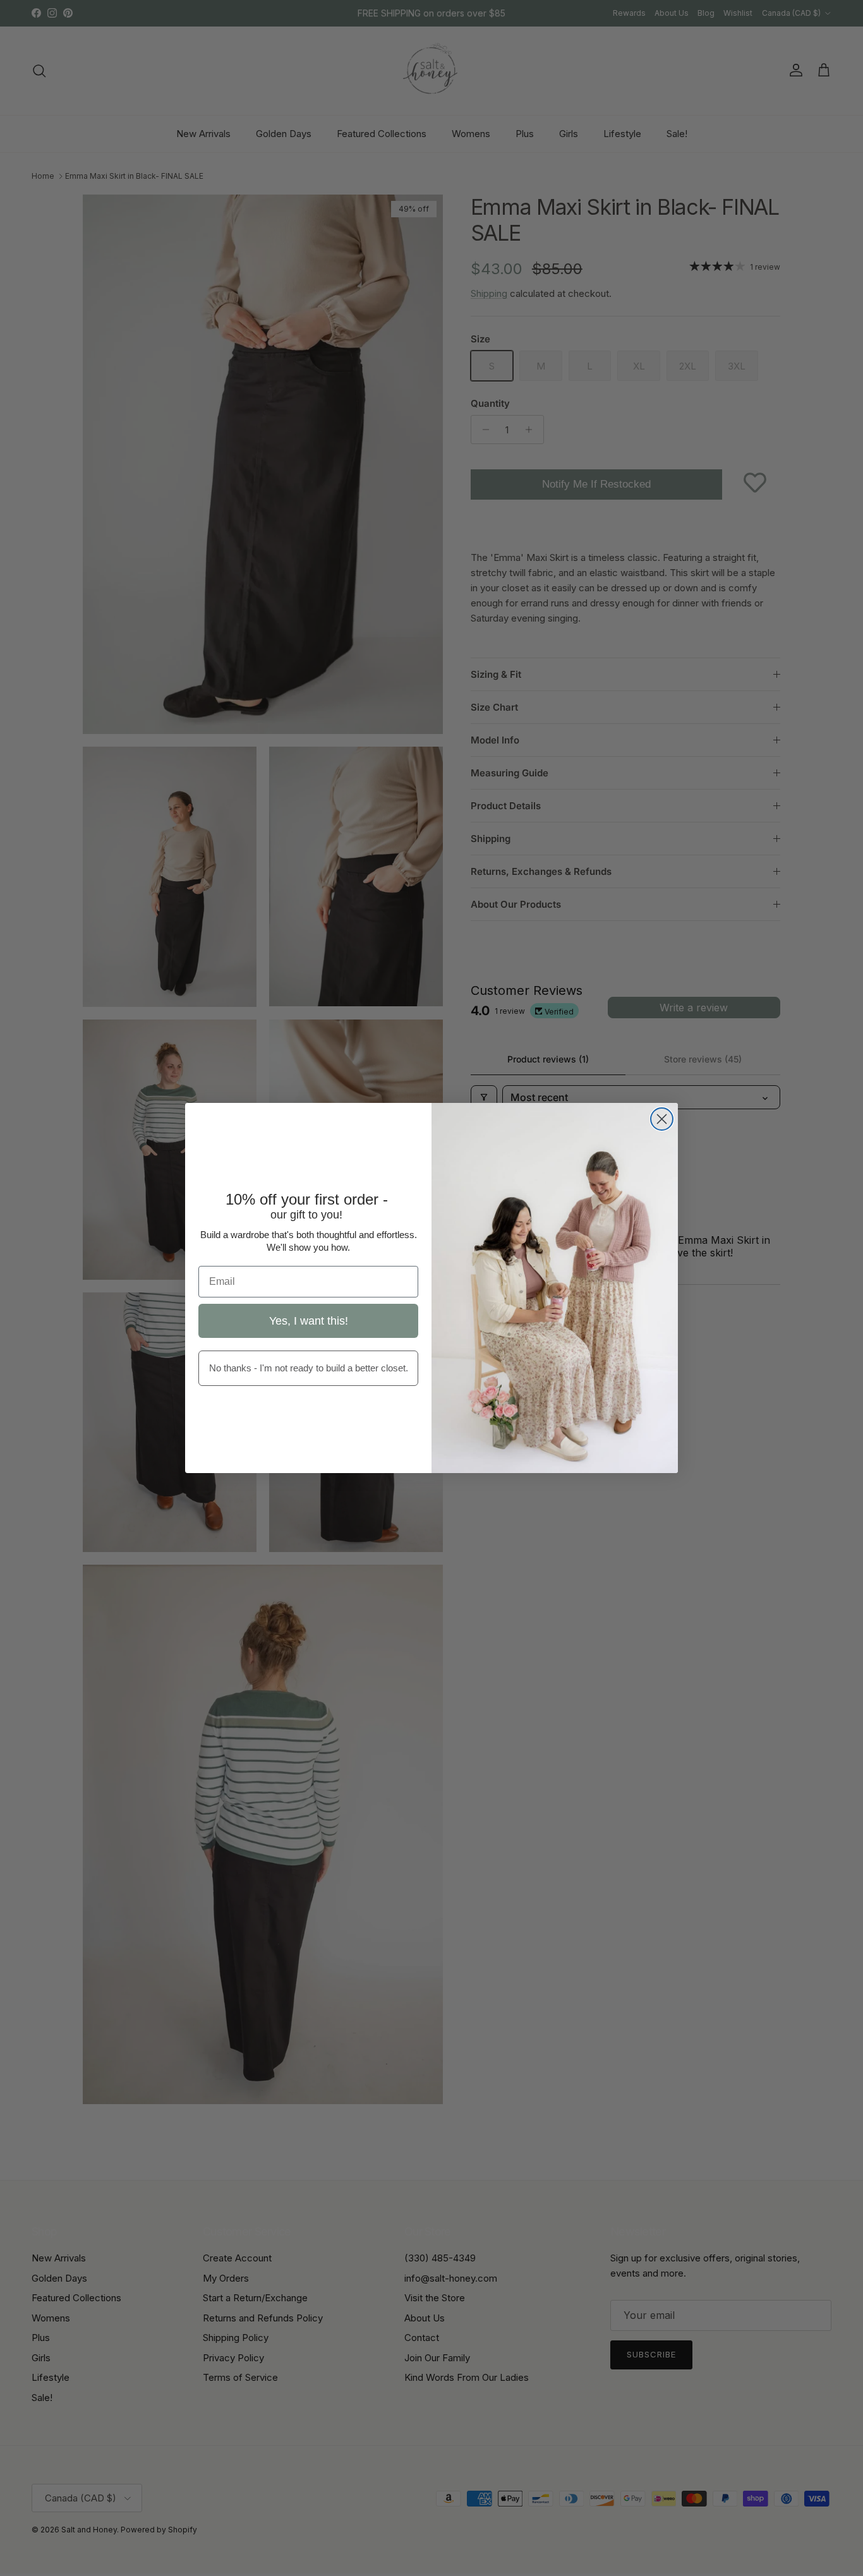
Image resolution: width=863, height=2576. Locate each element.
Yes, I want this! (309, 1321)
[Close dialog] (662, 1119)
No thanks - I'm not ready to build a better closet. (309, 1368)
